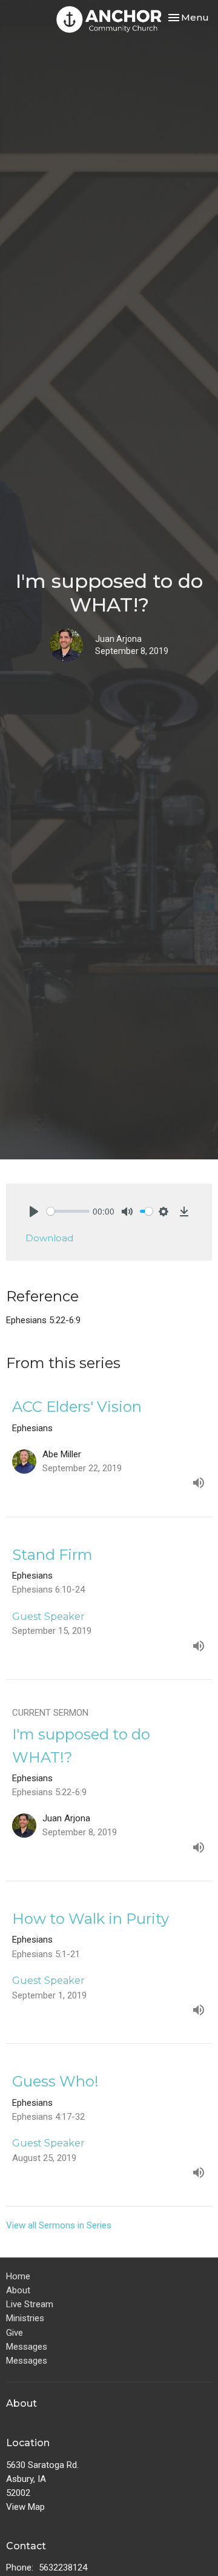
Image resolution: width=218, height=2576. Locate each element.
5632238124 (63, 2568)
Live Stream (30, 2304)
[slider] (68, 1211)
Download (49, 1238)
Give (15, 2333)
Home (18, 2276)
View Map (25, 2507)
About (18, 2290)
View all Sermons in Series (59, 2225)
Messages (27, 2347)
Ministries (25, 2318)
